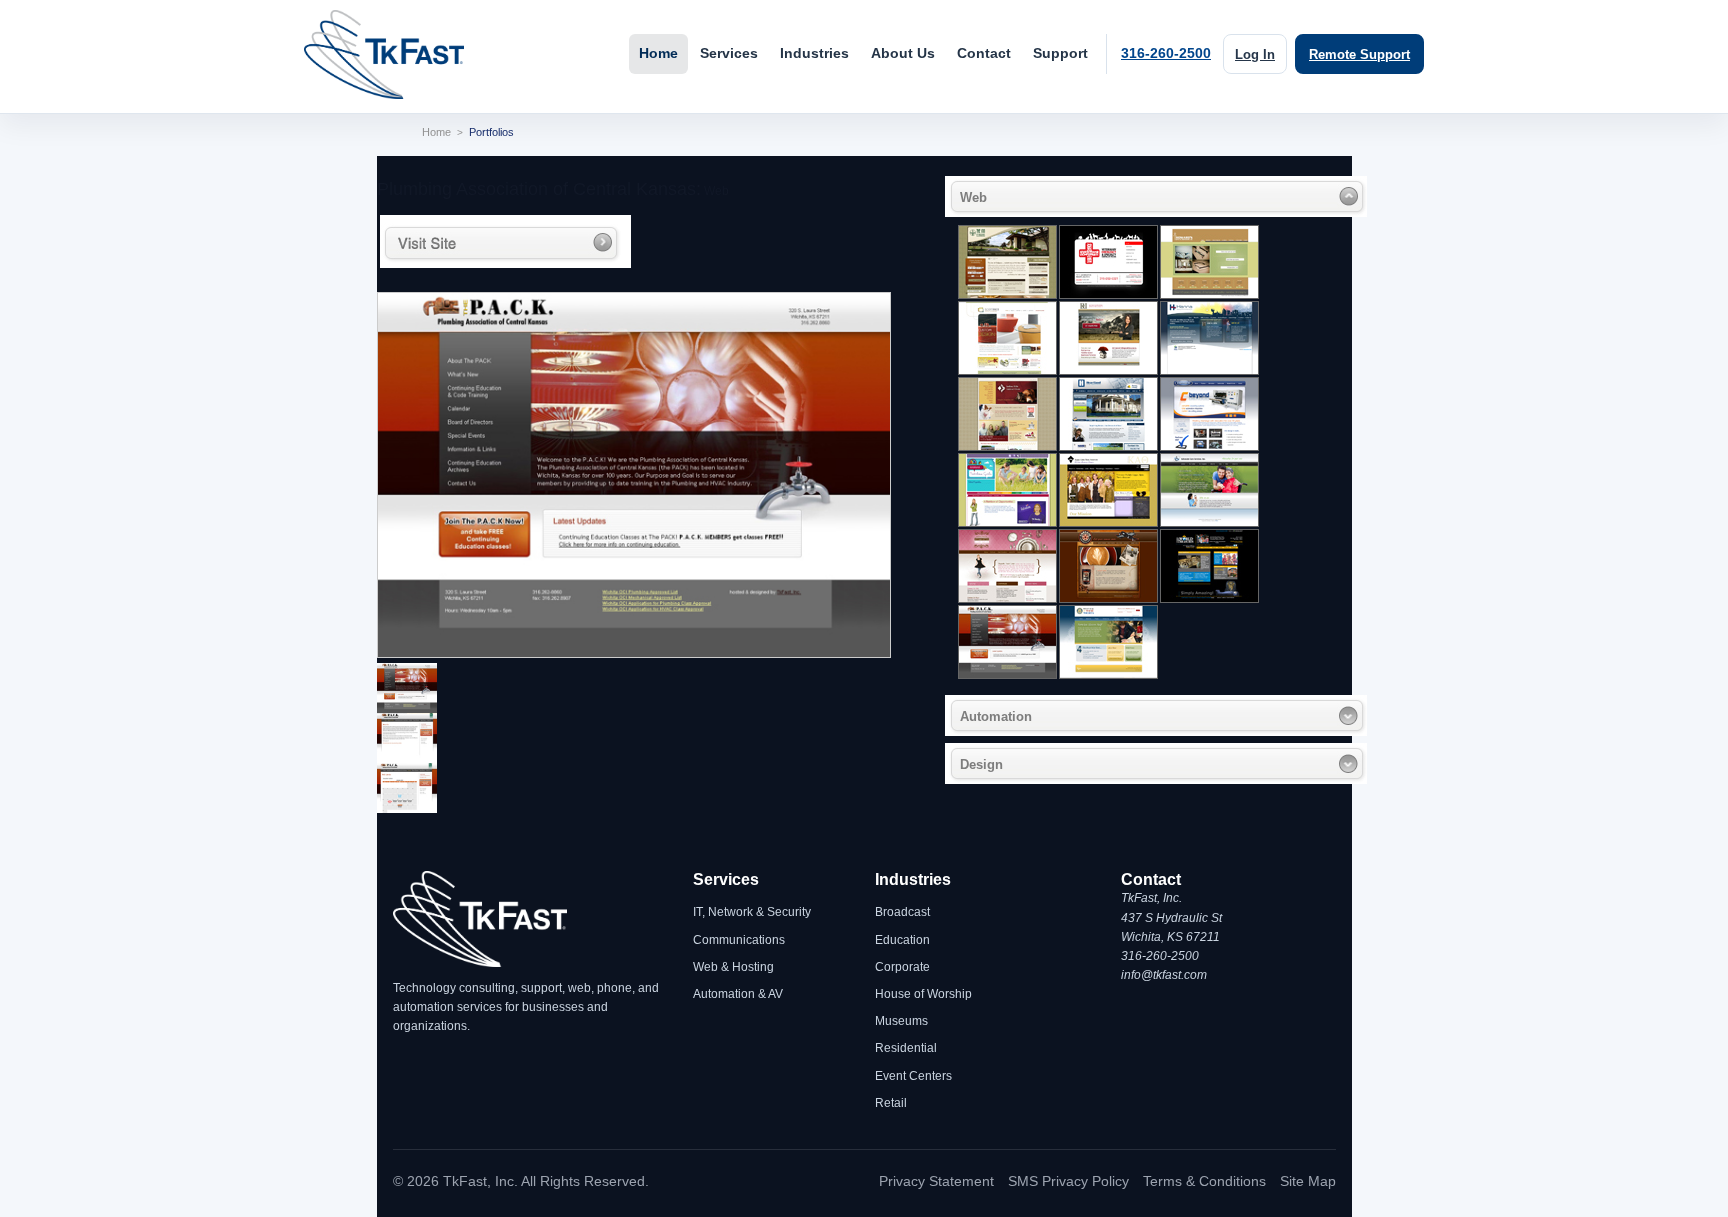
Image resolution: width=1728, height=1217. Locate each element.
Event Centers (913, 1076)
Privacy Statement (936, 1181)
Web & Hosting (733, 967)
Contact (984, 53)
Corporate (902, 967)
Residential (906, 1048)
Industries (814, 53)
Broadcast (902, 912)
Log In (1255, 54)
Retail (891, 1103)
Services (729, 53)
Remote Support (1359, 54)
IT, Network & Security (752, 912)
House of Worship (923, 994)
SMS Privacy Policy (1068, 1181)
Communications (739, 940)
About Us (903, 53)
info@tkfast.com (1164, 975)
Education (902, 940)
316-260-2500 (1166, 53)
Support (1060, 53)
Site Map (1308, 1181)
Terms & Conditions (1204, 1181)
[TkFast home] (384, 54)
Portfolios (491, 132)
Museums (901, 1021)
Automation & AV (738, 994)
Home (658, 53)
